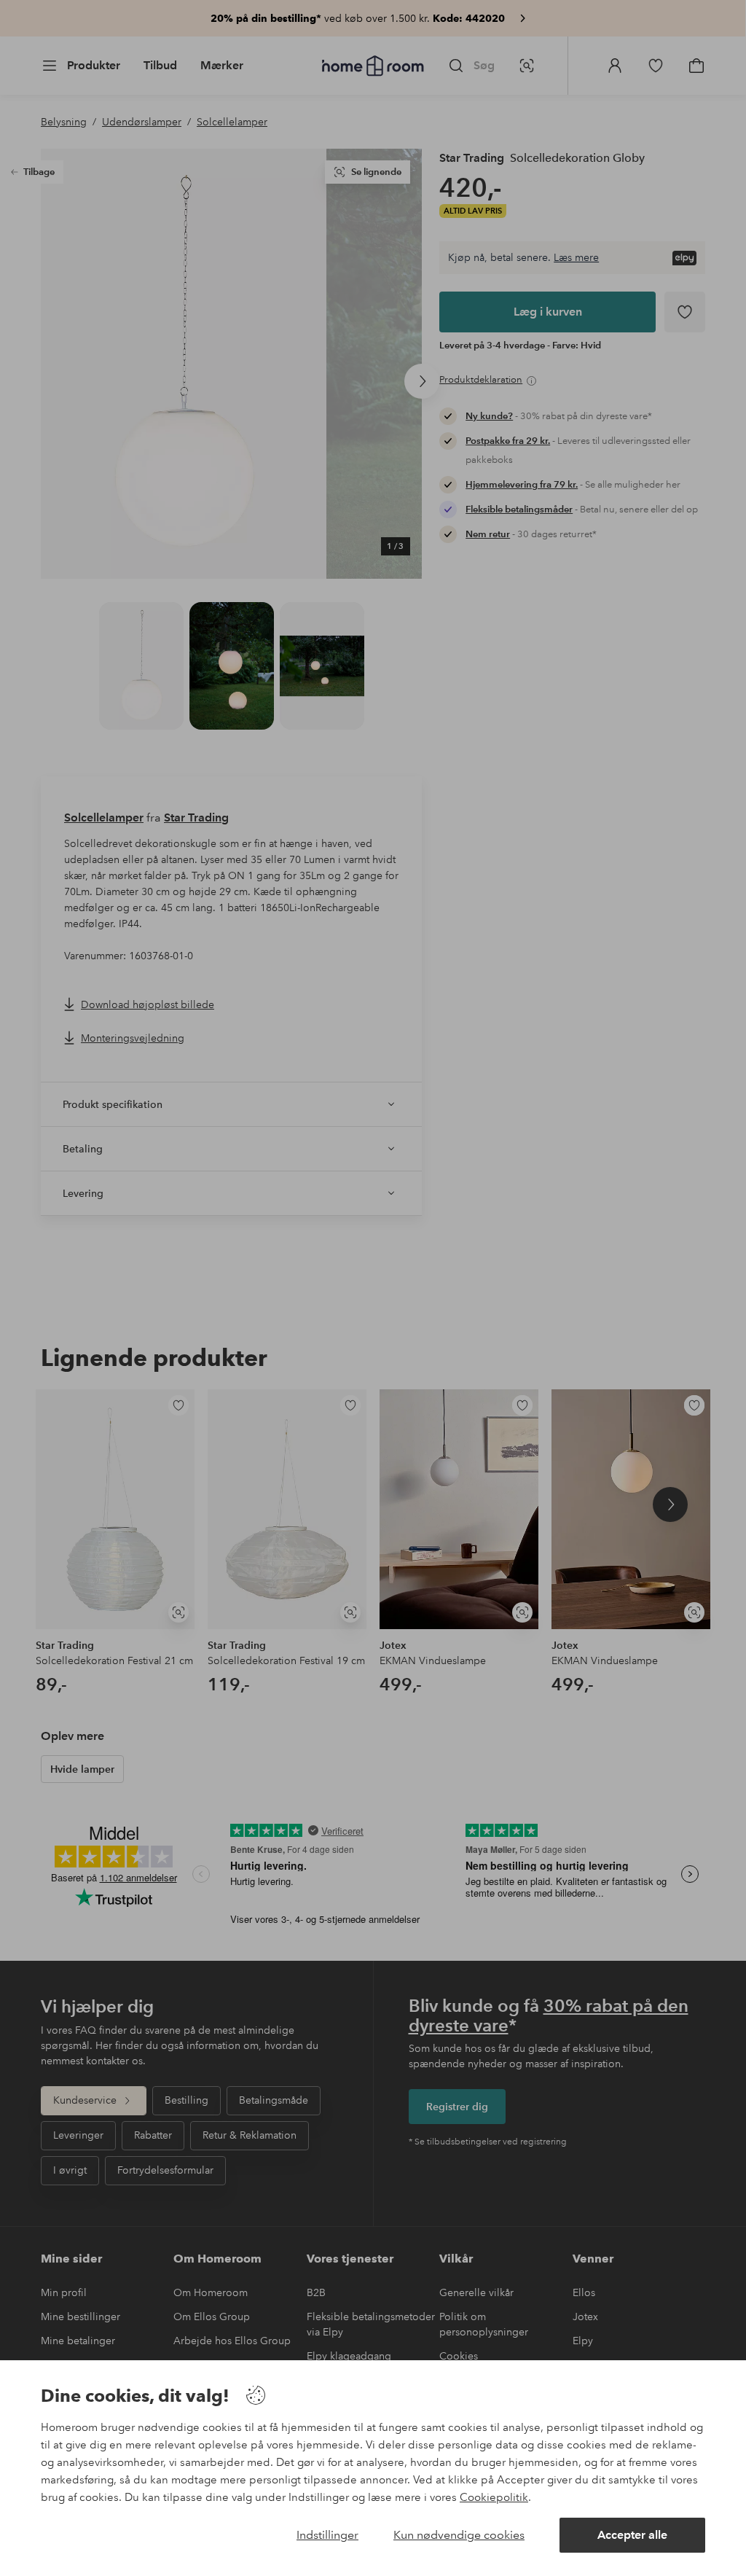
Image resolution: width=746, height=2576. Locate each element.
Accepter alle (632, 2535)
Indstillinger (327, 2535)
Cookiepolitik (494, 2497)
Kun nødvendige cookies (459, 2535)
